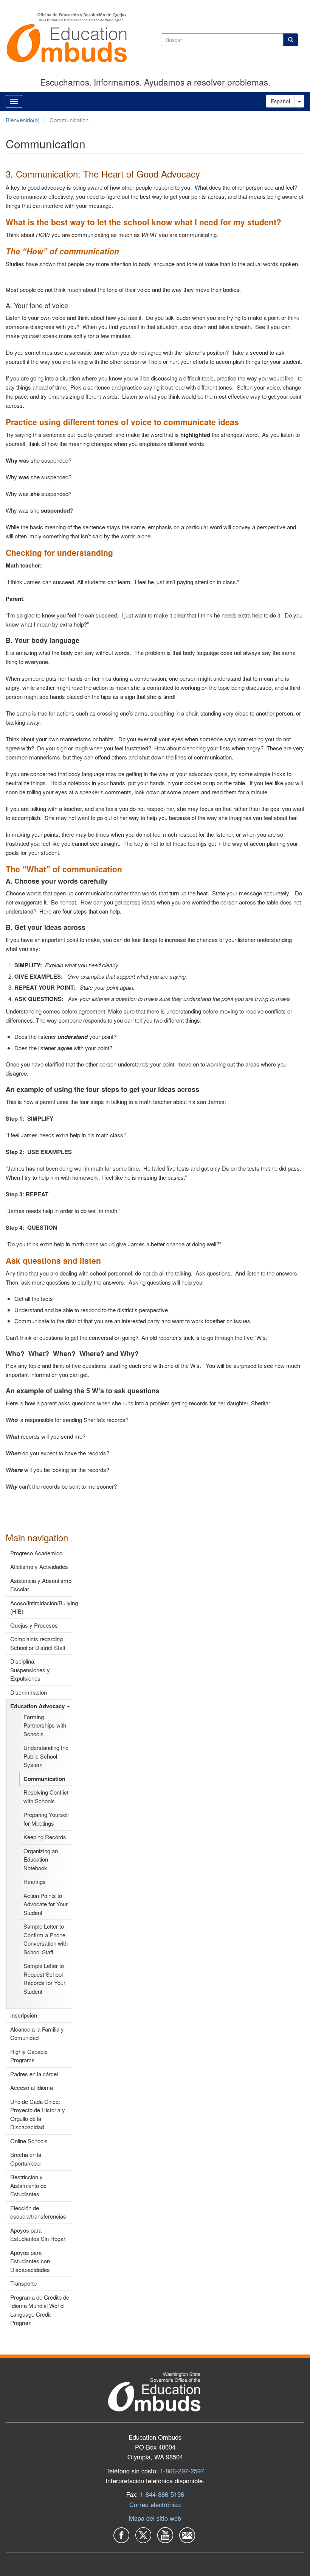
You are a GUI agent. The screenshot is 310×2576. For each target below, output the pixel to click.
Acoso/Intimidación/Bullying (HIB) (41, 1607)
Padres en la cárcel (34, 2074)
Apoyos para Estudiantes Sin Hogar (38, 2235)
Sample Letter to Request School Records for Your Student (44, 1978)
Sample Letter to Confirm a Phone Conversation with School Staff (46, 1939)
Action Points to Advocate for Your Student (46, 1904)
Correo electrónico (155, 2504)
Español (280, 101)
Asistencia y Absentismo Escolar (41, 1585)
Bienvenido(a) (23, 120)
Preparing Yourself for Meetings (46, 1819)
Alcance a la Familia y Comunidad (37, 2033)
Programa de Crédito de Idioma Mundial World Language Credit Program (40, 2310)
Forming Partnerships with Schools (45, 1725)
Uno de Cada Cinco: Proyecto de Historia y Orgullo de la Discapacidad (38, 2114)
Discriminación (29, 1692)
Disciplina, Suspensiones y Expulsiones (30, 1670)
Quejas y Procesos (34, 1625)
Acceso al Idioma (32, 2087)
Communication (44, 1779)
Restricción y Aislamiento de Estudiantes (28, 2185)
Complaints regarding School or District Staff (38, 1643)
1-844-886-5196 (162, 2494)
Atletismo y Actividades (39, 1566)
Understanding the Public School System (46, 1756)
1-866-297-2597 (182, 2471)
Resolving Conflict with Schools (46, 1796)
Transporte (23, 2283)
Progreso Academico (36, 1553)
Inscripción (24, 2015)
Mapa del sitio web (155, 2518)
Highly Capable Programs (29, 2056)
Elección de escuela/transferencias (38, 2212)
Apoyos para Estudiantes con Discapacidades (30, 2261)
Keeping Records (45, 1837)
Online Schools (29, 2141)
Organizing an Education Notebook (41, 1859)
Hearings (35, 1881)
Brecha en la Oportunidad (26, 2159)
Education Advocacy (38, 1706)
